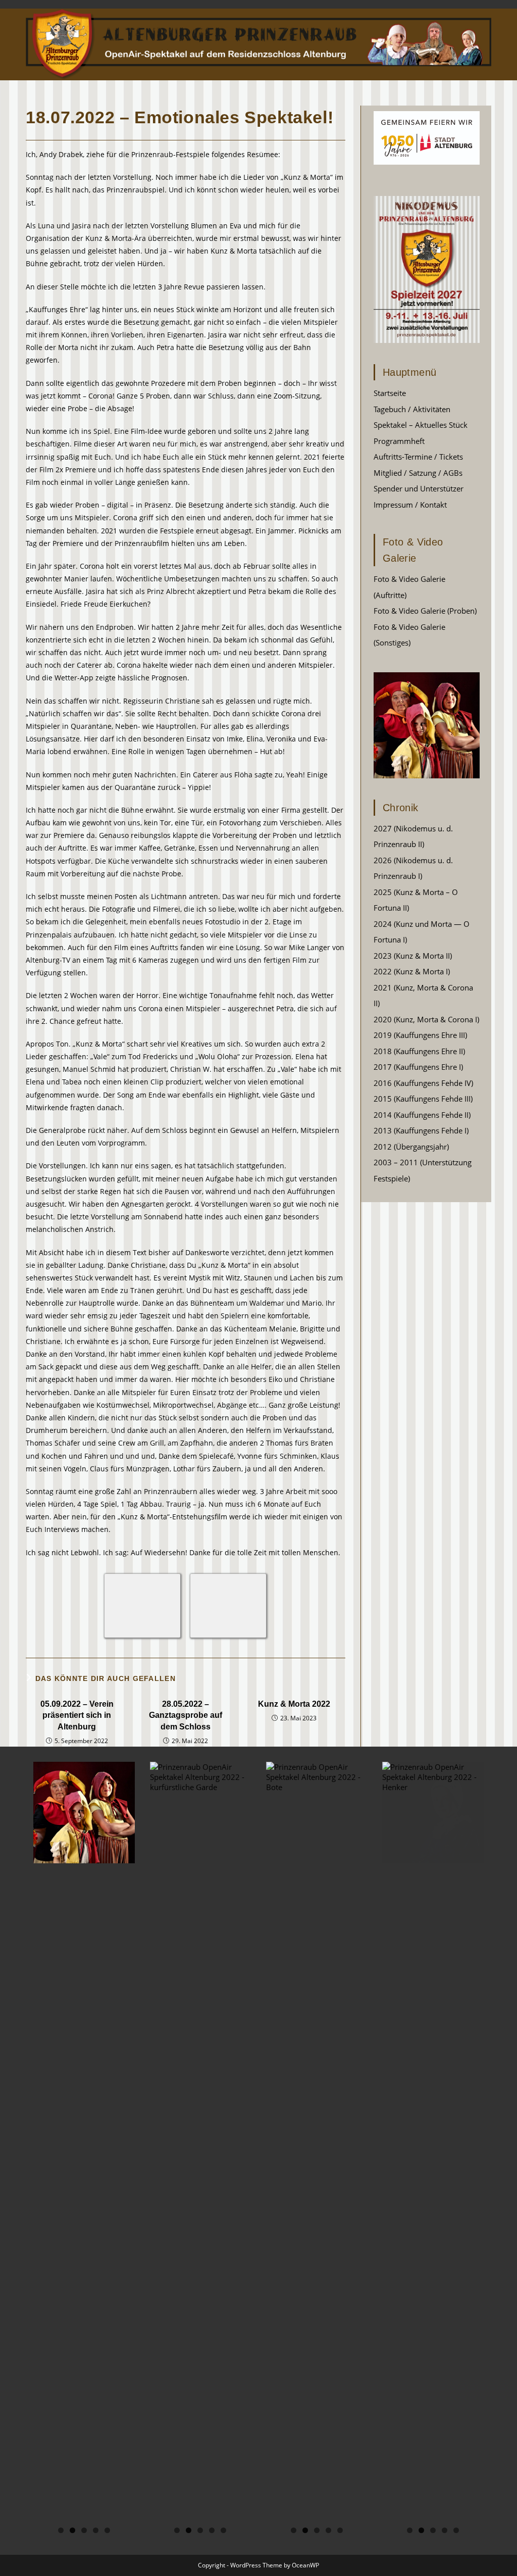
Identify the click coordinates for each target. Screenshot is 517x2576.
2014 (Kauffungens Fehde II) (422, 1115)
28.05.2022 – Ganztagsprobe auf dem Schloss (186, 1715)
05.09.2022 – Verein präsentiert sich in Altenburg (77, 1715)
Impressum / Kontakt (410, 505)
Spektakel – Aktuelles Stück (421, 425)
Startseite (390, 393)
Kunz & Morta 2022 (294, 1704)
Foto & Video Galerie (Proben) (425, 611)
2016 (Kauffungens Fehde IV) (423, 1083)
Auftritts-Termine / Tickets (418, 457)
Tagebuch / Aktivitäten (412, 409)
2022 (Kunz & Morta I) (412, 971)
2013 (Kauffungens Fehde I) (421, 1130)
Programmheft (399, 441)
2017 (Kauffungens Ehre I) (418, 1067)
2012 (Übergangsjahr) (411, 1147)
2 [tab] (72, 2530)
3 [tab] (84, 2530)
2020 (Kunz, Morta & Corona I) (426, 1019)
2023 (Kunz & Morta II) (413, 956)
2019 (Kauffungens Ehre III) (420, 1035)
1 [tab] (61, 2530)
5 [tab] (107, 2530)
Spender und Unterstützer (419, 488)
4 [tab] (96, 2530)
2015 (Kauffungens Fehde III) (423, 1099)
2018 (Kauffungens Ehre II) (419, 1051)
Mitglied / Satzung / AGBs (418, 473)
